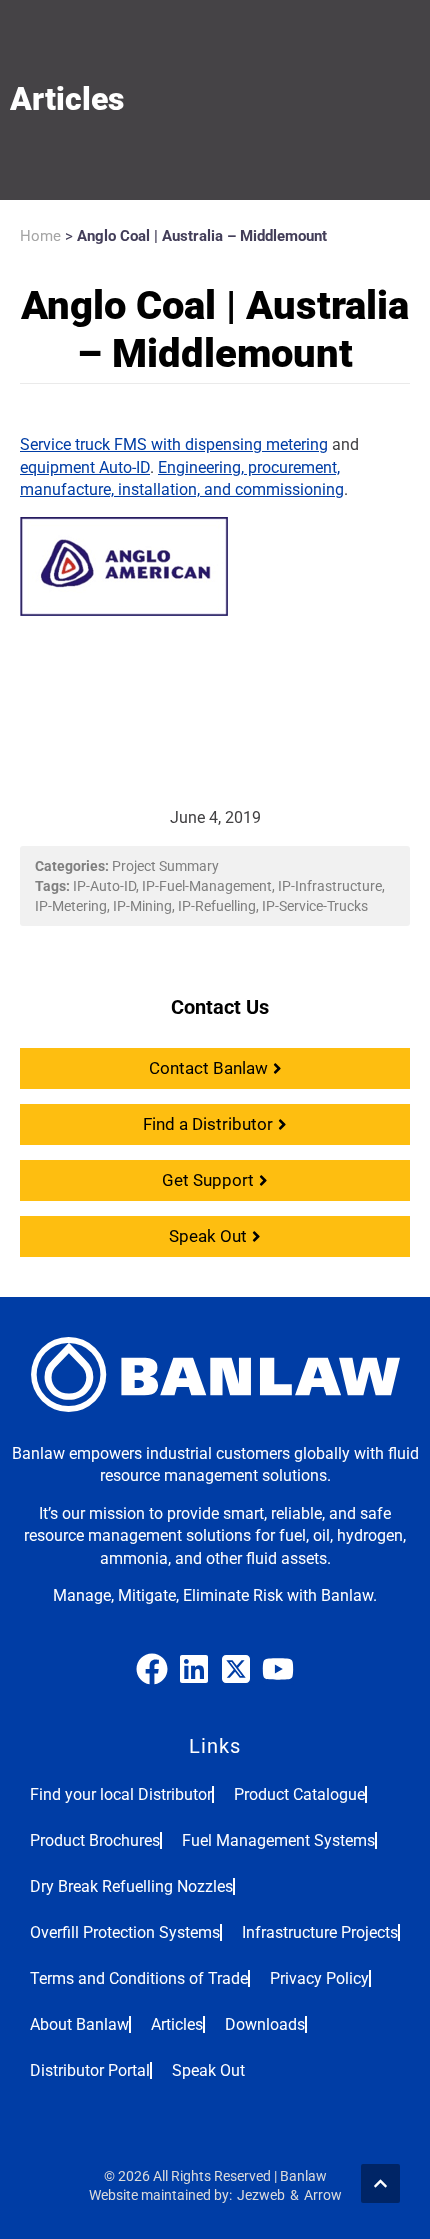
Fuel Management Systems (278, 1840)
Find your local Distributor (121, 1794)
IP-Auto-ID (104, 886)
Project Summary (165, 866)
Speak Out (208, 2070)
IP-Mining (142, 906)
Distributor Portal (90, 2070)
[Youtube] (278, 1669)
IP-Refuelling (217, 906)
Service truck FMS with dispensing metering (174, 444)
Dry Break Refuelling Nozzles (131, 1886)
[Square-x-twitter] (236, 1669)
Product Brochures (95, 1840)
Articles (177, 2024)
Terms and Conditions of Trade (139, 1978)
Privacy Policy (319, 1978)
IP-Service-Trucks (315, 906)
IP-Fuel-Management (207, 886)
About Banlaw (79, 2024)
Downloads (265, 2024)
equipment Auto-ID (85, 467)
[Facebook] (152, 1669)
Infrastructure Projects (320, 1932)
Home (40, 236)
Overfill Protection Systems (125, 1932)
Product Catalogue (299, 1794)
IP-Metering (71, 906)
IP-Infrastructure (330, 886)
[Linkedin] (194, 1669)
